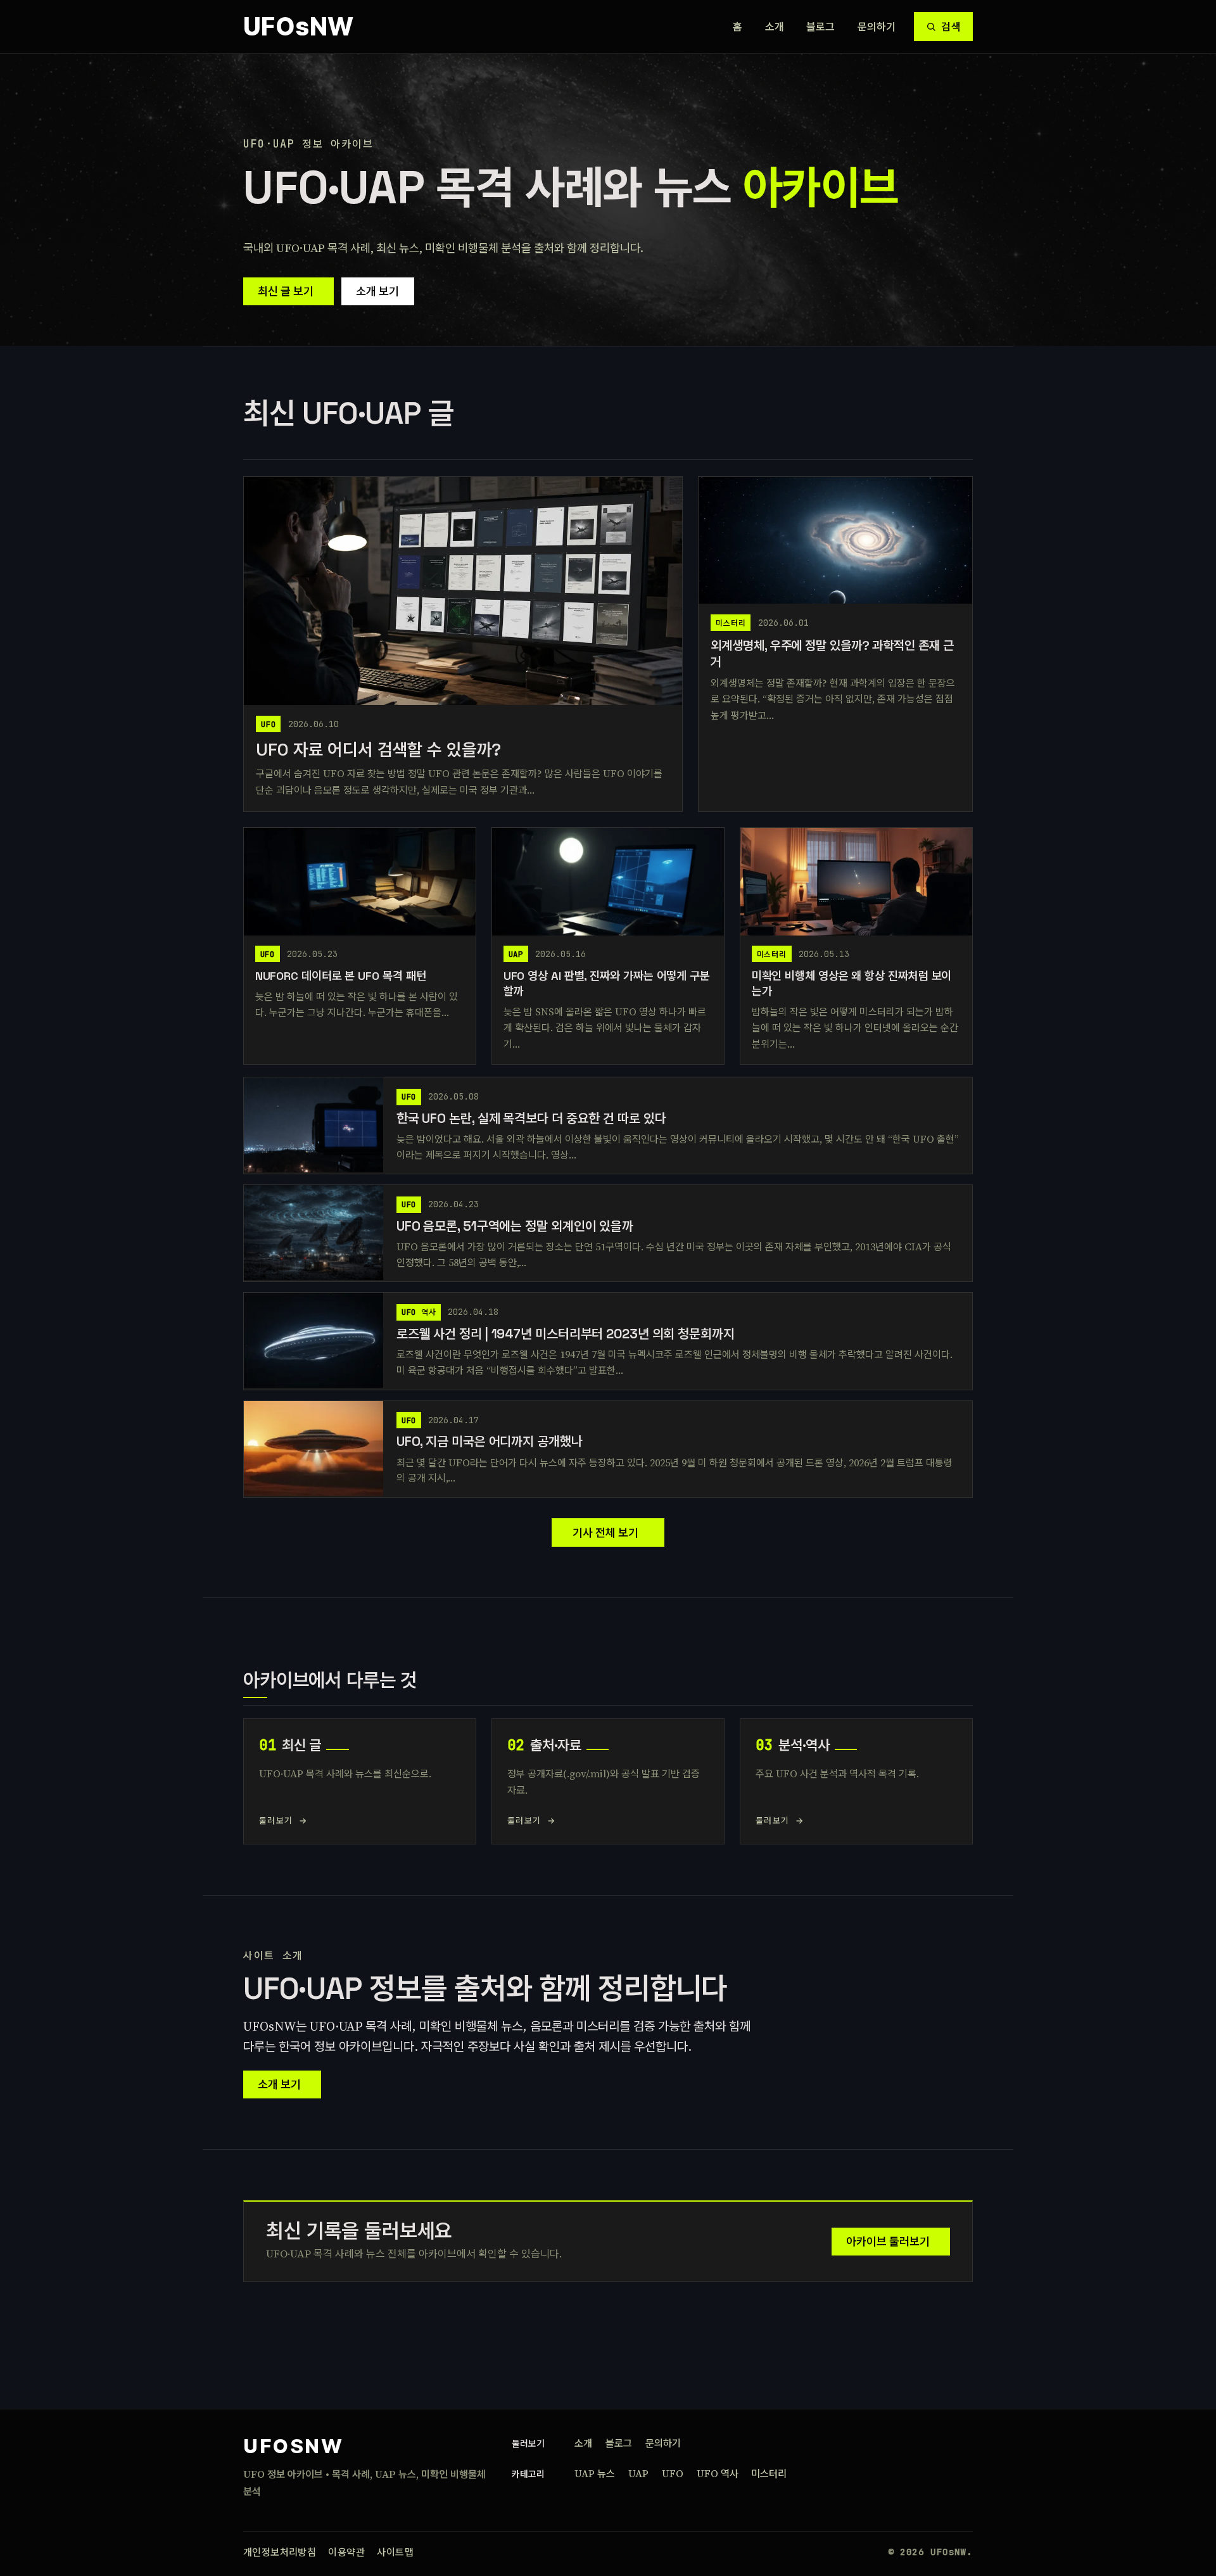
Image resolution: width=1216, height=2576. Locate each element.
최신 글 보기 (286, 291)
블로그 (821, 27)
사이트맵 (395, 2552)
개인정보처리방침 (280, 2552)
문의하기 (877, 27)
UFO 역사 (718, 2473)
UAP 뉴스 (595, 2473)
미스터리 (769, 2473)
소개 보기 (377, 291)
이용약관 (346, 2552)
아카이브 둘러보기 (888, 2241)
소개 (775, 27)
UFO (673, 2473)
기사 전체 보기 (605, 1532)
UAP (638, 2473)
